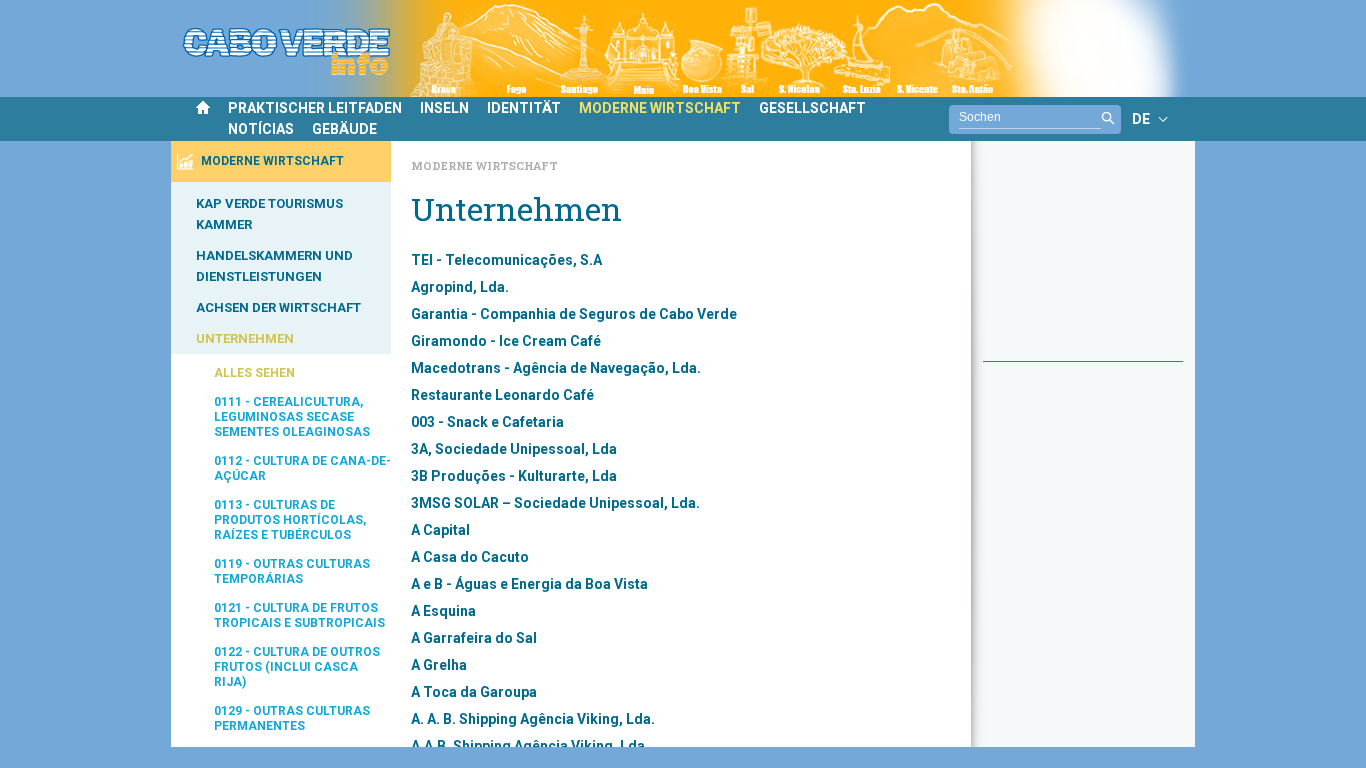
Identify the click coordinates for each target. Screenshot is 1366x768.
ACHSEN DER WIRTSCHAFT (278, 307)
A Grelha (439, 665)
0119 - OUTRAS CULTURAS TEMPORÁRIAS (292, 571)
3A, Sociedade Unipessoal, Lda (514, 449)
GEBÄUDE (344, 129)
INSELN (444, 108)
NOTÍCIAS (261, 129)
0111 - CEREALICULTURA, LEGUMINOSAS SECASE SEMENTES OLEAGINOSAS (292, 417)
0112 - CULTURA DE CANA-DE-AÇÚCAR (302, 468)
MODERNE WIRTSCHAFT (660, 108)
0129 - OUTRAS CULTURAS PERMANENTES (292, 718)
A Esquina (443, 611)
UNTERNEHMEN (245, 338)
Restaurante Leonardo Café (502, 395)
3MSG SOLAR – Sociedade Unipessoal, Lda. (555, 503)
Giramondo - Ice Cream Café (506, 341)
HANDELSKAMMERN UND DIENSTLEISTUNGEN (274, 266)
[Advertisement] (1083, 261)
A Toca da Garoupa (474, 692)
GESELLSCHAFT (812, 108)
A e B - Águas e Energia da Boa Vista (529, 584)
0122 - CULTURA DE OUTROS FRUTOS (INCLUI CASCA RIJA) (297, 667)
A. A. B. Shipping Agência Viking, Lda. (533, 719)
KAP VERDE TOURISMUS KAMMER (269, 214)
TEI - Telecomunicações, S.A (506, 260)
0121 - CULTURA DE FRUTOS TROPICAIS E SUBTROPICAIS (299, 615)
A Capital (440, 530)
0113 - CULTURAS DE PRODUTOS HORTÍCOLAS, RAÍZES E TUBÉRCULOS (290, 520)
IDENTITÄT (524, 108)
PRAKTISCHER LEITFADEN (315, 108)
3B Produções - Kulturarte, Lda (514, 476)
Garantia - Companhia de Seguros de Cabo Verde (574, 314)
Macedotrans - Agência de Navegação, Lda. (556, 368)
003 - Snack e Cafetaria (487, 422)
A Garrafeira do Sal (474, 638)
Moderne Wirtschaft (484, 165)
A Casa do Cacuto (470, 557)
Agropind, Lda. (460, 287)
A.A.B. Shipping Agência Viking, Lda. (530, 746)
